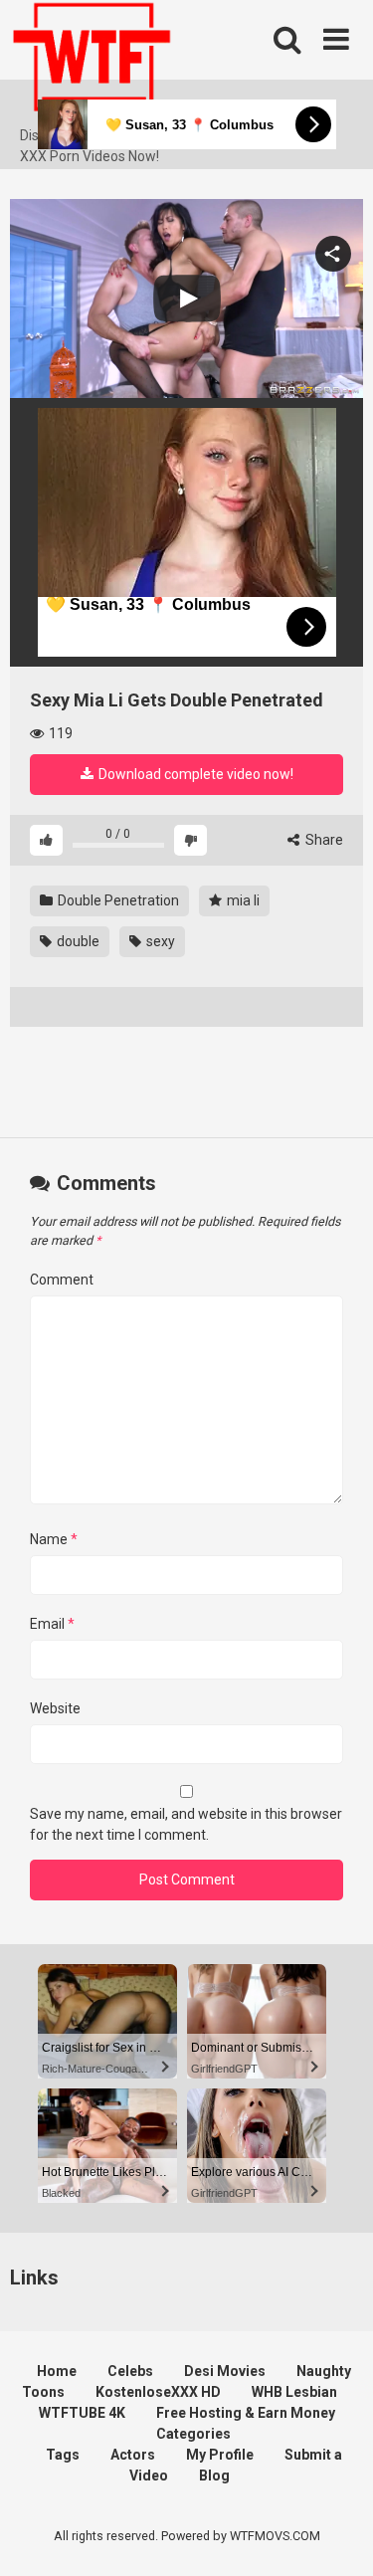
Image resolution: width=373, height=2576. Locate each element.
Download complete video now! (194, 774)
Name (54, 1539)
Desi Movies (225, 2371)
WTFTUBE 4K (82, 2413)
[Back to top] (336, 2536)
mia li (242, 900)
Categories (193, 2434)
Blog (214, 2476)
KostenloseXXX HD (158, 2392)
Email (52, 1624)
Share (323, 840)
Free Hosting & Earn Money (246, 2413)
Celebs (130, 2371)
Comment (62, 1280)
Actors (133, 2455)
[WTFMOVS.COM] (92, 63)
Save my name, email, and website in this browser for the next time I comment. (186, 1824)
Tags (63, 2455)
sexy (159, 941)
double (77, 941)
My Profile (220, 2455)
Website (55, 1708)
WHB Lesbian (294, 2392)
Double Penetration (117, 900)
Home (57, 2371)
